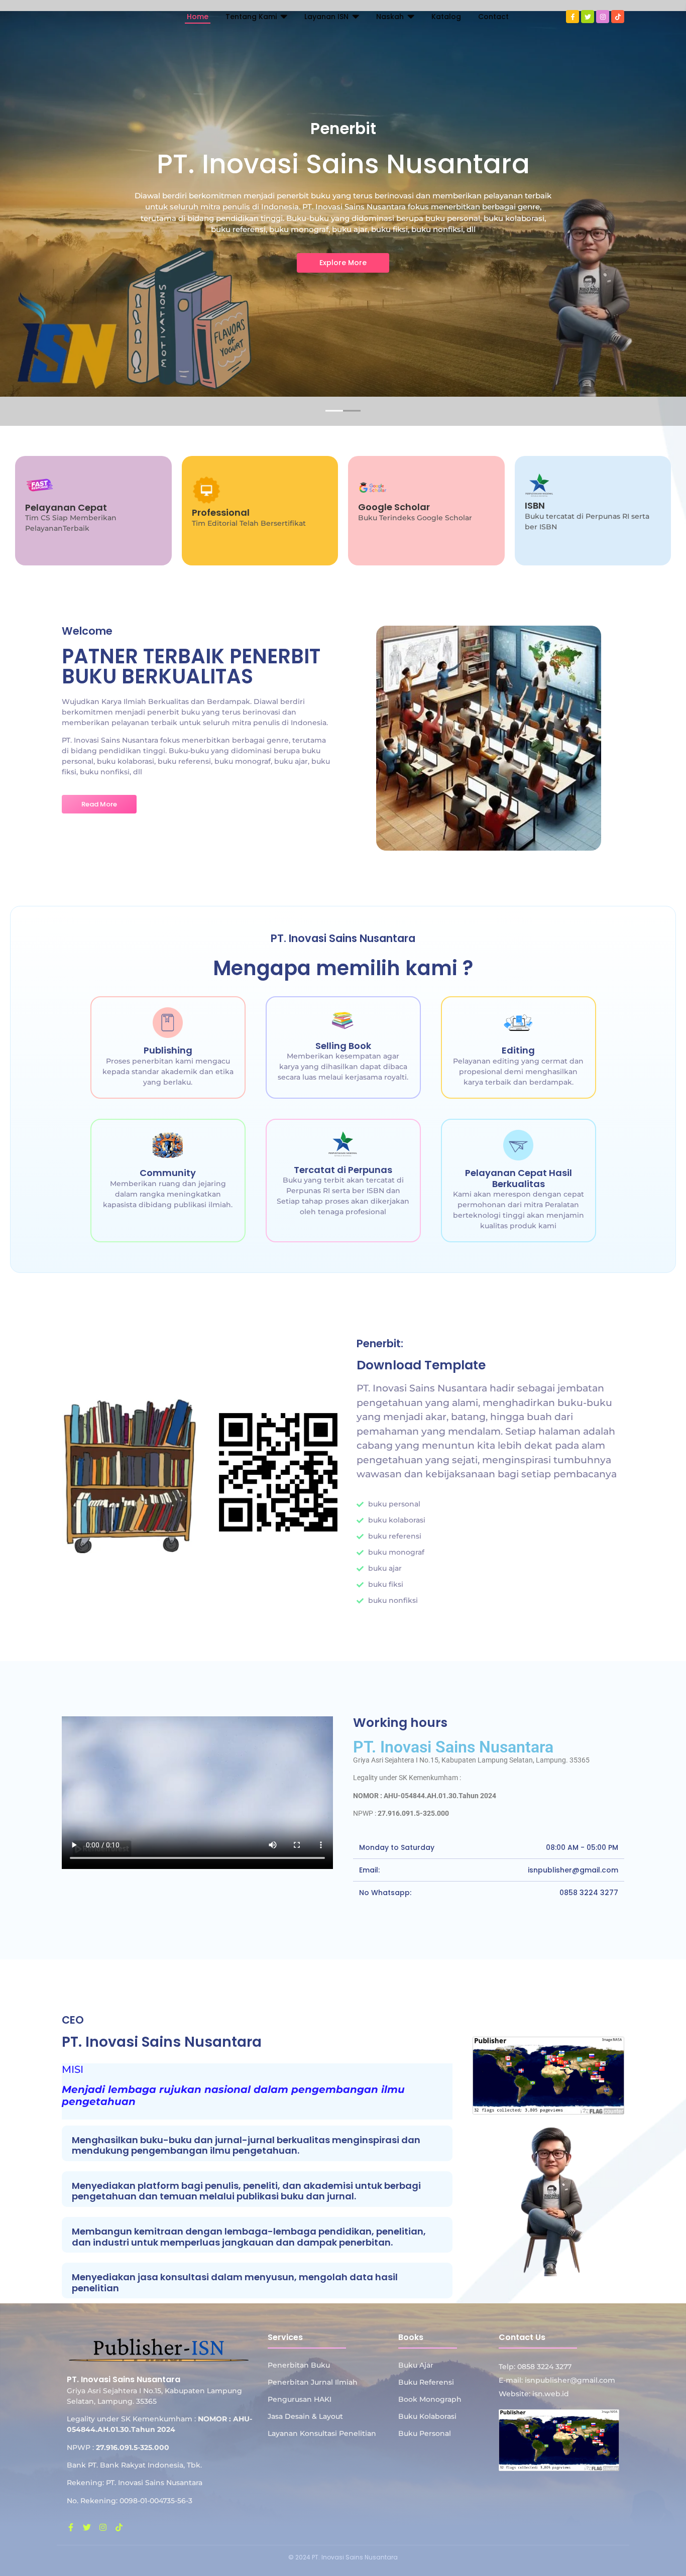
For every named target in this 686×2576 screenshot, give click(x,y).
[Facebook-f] (573, 17)
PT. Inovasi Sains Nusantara (453, 1747)
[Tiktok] (618, 17)
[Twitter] (588, 17)
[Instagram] (603, 17)
